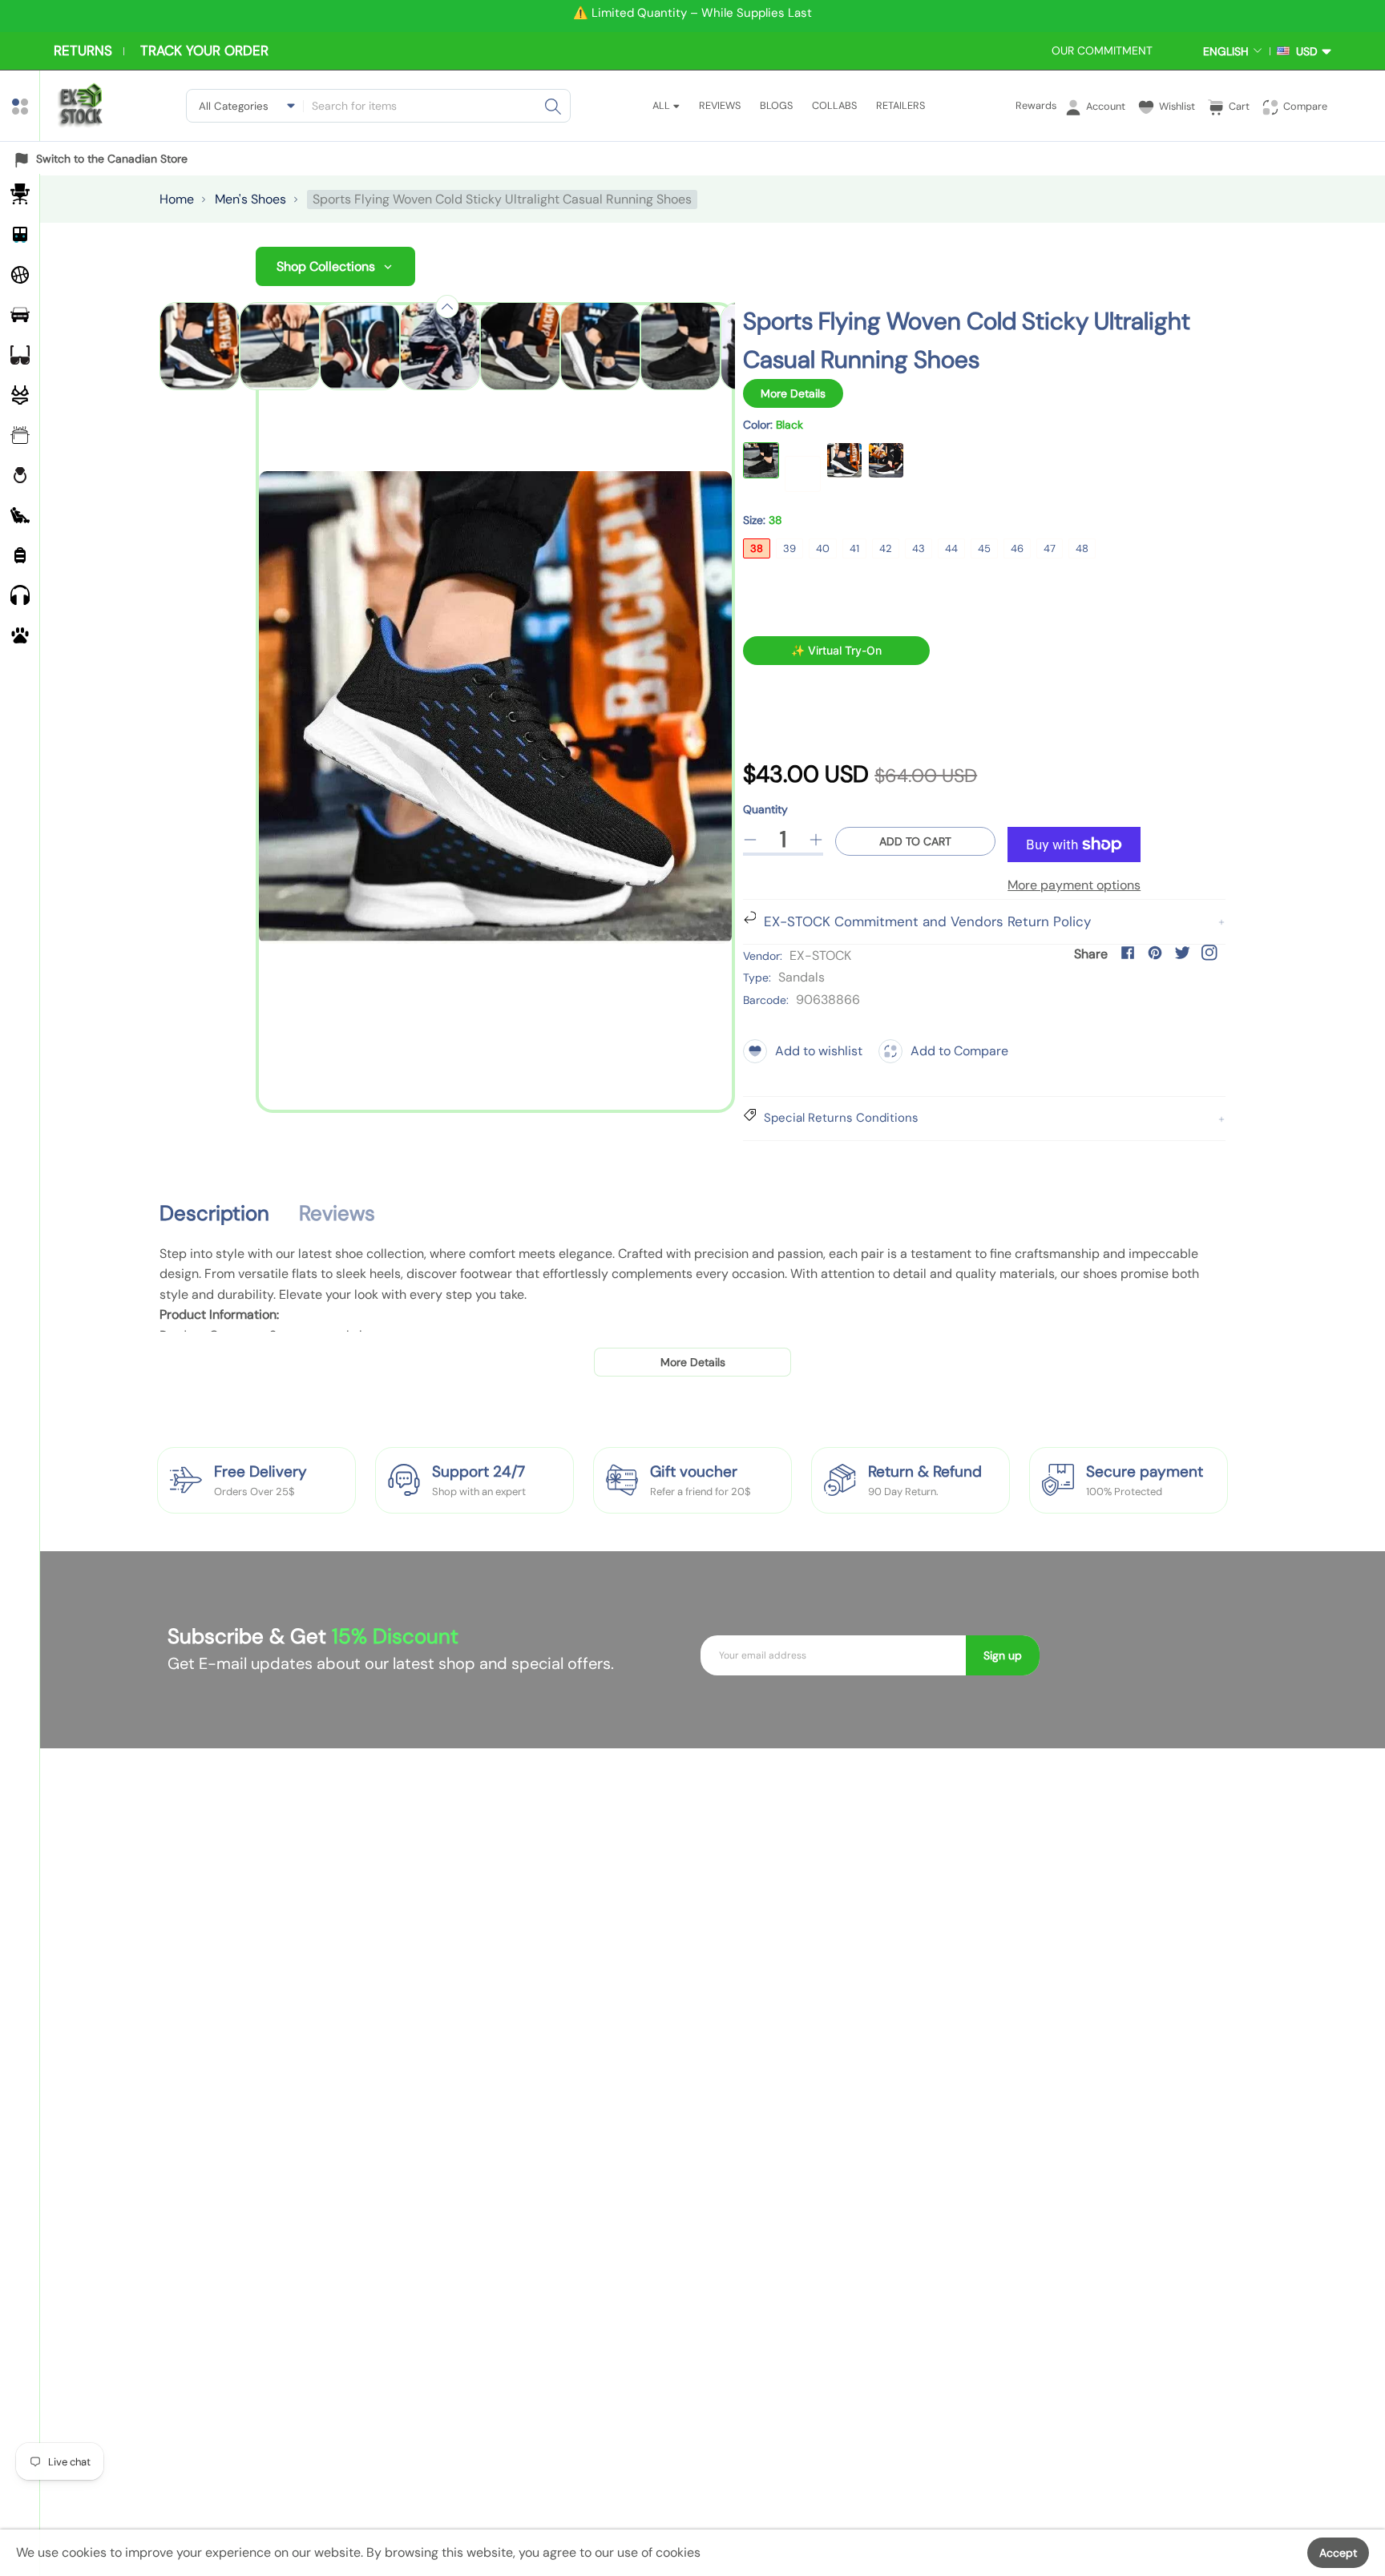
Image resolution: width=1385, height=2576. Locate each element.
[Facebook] (1128, 953)
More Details (793, 393)
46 (1017, 548)
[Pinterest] (1155, 953)
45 (984, 548)
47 (1050, 548)
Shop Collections (326, 266)
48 (1082, 548)
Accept (1338, 2553)
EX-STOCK (820, 955)
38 (757, 548)
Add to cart (915, 841)
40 (823, 548)
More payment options (1074, 885)
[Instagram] (1209, 953)
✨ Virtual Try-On (836, 650)
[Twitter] (1182, 953)
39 (789, 548)
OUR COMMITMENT (1102, 50)
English (1226, 51)
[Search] (553, 106)
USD (1304, 51)
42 (886, 548)
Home (177, 199)
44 (951, 548)
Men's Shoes (250, 199)
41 (854, 548)
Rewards (1036, 105)
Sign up (1003, 1655)
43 (919, 548)
